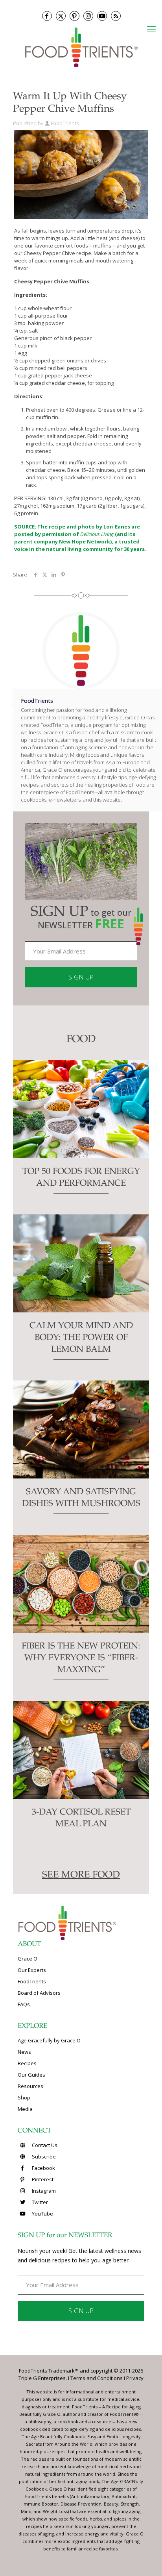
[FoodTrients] (81, 47)
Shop (24, 2097)
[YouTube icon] (102, 16)
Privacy (135, 2378)
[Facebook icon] (47, 16)
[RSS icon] (116, 16)
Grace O (28, 1959)
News (24, 2052)
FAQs (24, 2004)
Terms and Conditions (97, 2378)
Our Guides (31, 2075)
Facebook (43, 2168)
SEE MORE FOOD (81, 1876)
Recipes (27, 2063)
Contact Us (44, 2145)
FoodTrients (65, 123)
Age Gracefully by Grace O (49, 2040)
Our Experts (32, 1970)
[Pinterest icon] (75, 16)
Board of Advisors (39, 1993)
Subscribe (43, 2157)
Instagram (43, 2191)
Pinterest (42, 2179)
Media (25, 2109)
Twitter (39, 2202)
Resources (30, 2086)
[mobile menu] (151, 29)
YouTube (42, 2214)
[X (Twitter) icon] (61, 16)
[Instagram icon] (88, 16)
